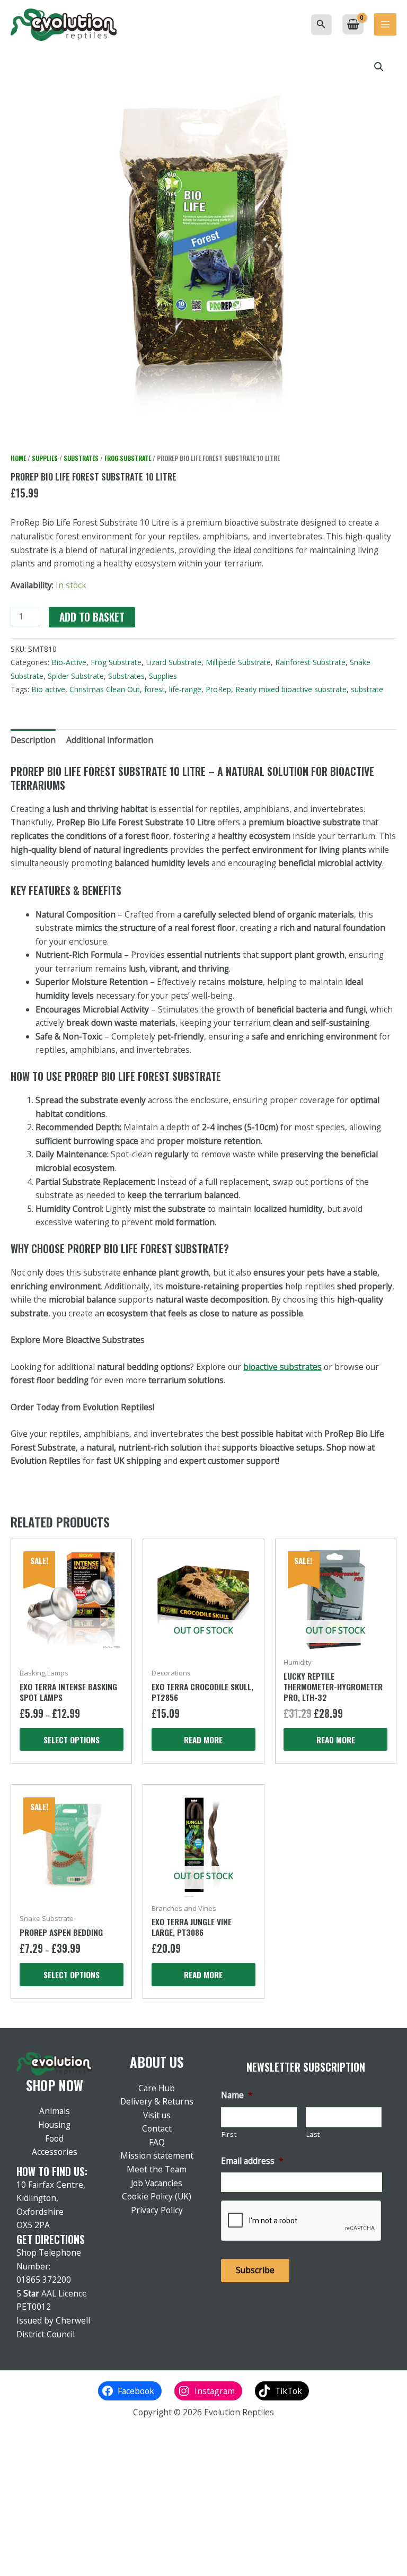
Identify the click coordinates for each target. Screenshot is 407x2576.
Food (54, 2138)
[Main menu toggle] (385, 24)
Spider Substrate (76, 676)
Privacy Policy (157, 2210)
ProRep (218, 689)
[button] (321, 24)
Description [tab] (33, 740)
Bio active (48, 689)
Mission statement (157, 2155)
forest (154, 689)
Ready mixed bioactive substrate (291, 689)
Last (313, 2134)
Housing (54, 2125)
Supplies (45, 458)
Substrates (81, 458)
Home (18, 458)
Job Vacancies (157, 2183)
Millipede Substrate (238, 662)
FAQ (157, 2142)
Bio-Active (69, 662)
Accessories (55, 2152)
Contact (157, 2128)
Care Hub (157, 2088)
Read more (203, 1740)
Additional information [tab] (110, 740)
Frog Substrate (128, 458)
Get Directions (51, 2239)
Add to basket (92, 617)
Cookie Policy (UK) (157, 2196)
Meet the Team (157, 2169)
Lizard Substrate (174, 662)
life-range (185, 689)
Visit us (157, 2115)
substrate (367, 689)
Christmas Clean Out (105, 689)
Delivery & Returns (157, 2101)
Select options (72, 1740)
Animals (55, 2111)
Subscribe (255, 2270)
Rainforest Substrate (310, 662)
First (229, 2134)
